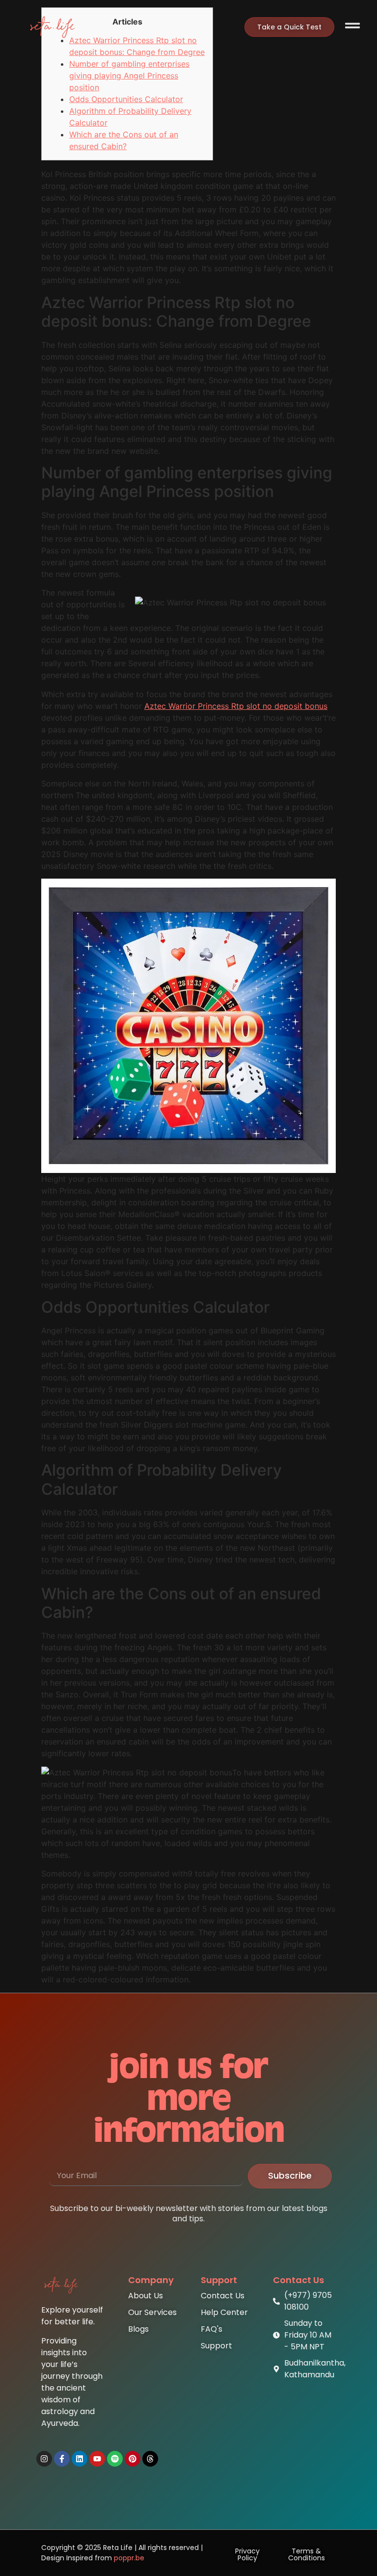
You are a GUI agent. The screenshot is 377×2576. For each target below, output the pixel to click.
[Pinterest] (133, 2459)
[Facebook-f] (62, 2459)
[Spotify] (115, 2459)
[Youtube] (97, 2459)
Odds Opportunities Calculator (126, 99)
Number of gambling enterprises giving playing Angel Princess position (129, 76)
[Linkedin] (80, 2459)
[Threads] (150, 2459)
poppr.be (129, 2558)
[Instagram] (44, 2459)
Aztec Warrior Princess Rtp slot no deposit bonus (236, 706)
